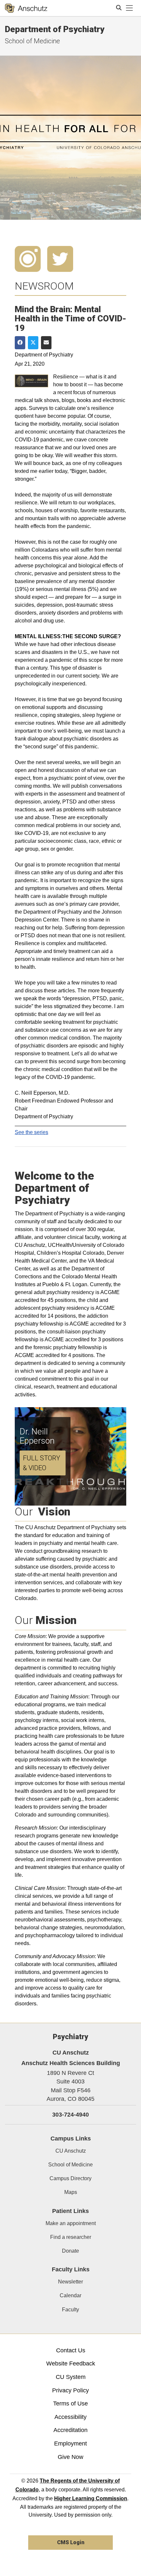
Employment (70, 2444)
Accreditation (70, 2430)
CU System (71, 2377)
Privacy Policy (70, 2390)
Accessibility (70, 2417)
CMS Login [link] (71, 2542)
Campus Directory (70, 2178)
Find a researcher (71, 2237)
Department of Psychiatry (55, 29)
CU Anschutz (71, 2151)
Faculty (70, 2310)
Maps (71, 2192)
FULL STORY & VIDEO (41, 1463)
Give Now (70, 2457)
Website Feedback (71, 2363)
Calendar (70, 2295)
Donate (70, 2251)
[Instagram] (28, 258)
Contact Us (71, 2350)
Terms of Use (70, 2404)
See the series (31, 1132)
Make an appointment (71, 2223)
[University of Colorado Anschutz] (26, 8)
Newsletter (70, 2282)
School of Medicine (32, 41)
